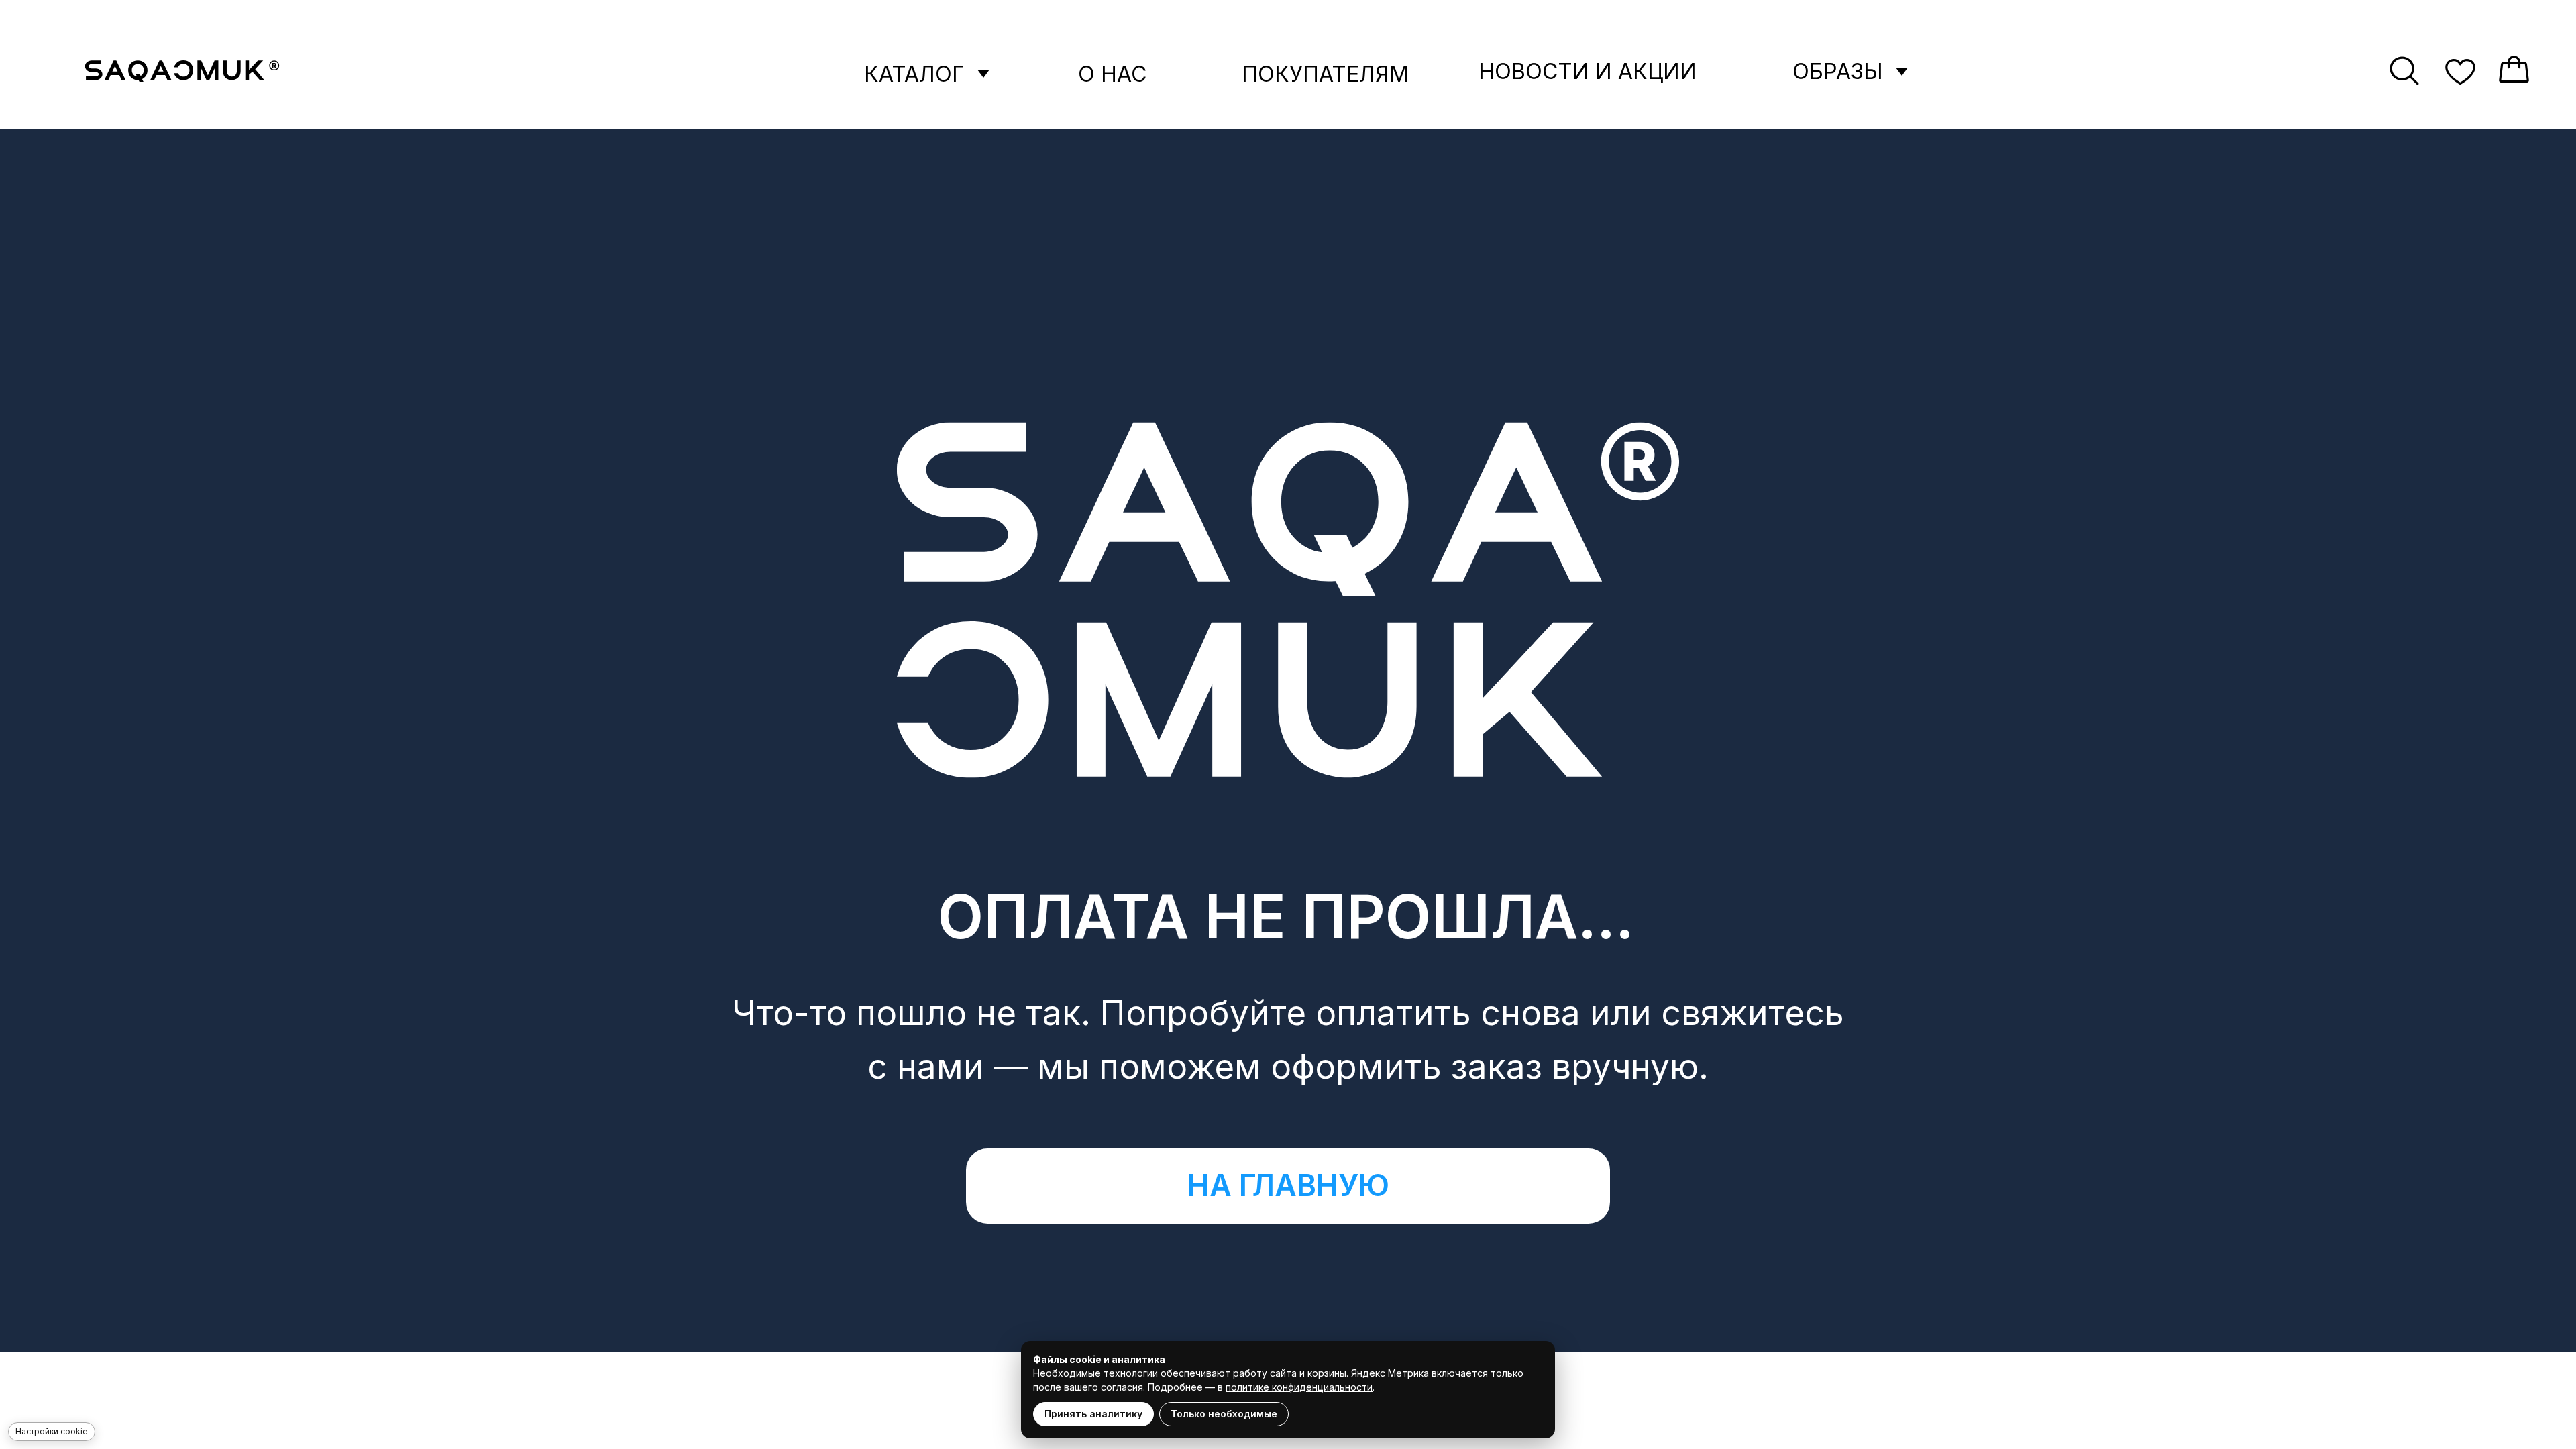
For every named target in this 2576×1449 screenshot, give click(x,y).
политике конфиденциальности (1299, 1387)
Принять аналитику (1093, 1414)
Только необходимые (1224, 1414)
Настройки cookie (52, 1431)
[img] (182, 71)
